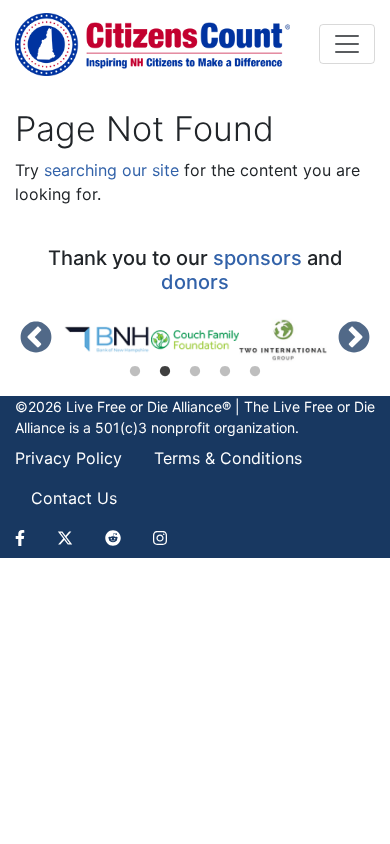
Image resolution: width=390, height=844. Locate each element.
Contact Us (74, 498)
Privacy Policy (68, 458)
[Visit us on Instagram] (160, 538)
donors (195, 282)
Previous (36, 339)
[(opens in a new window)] (107, 340)
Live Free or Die (324, 406)
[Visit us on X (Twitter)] (65, 538)
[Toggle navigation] (347, 44)
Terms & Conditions (228, 458)
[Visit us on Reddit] (113, 538)
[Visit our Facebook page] (28, 538)
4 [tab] (225, 372)
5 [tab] (255, 372)
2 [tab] (165, 372)
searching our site (111, 170)
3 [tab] (195, 372)
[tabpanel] (107, 340)
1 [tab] (135, 372)
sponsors (257, 258)
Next (354, 339)
